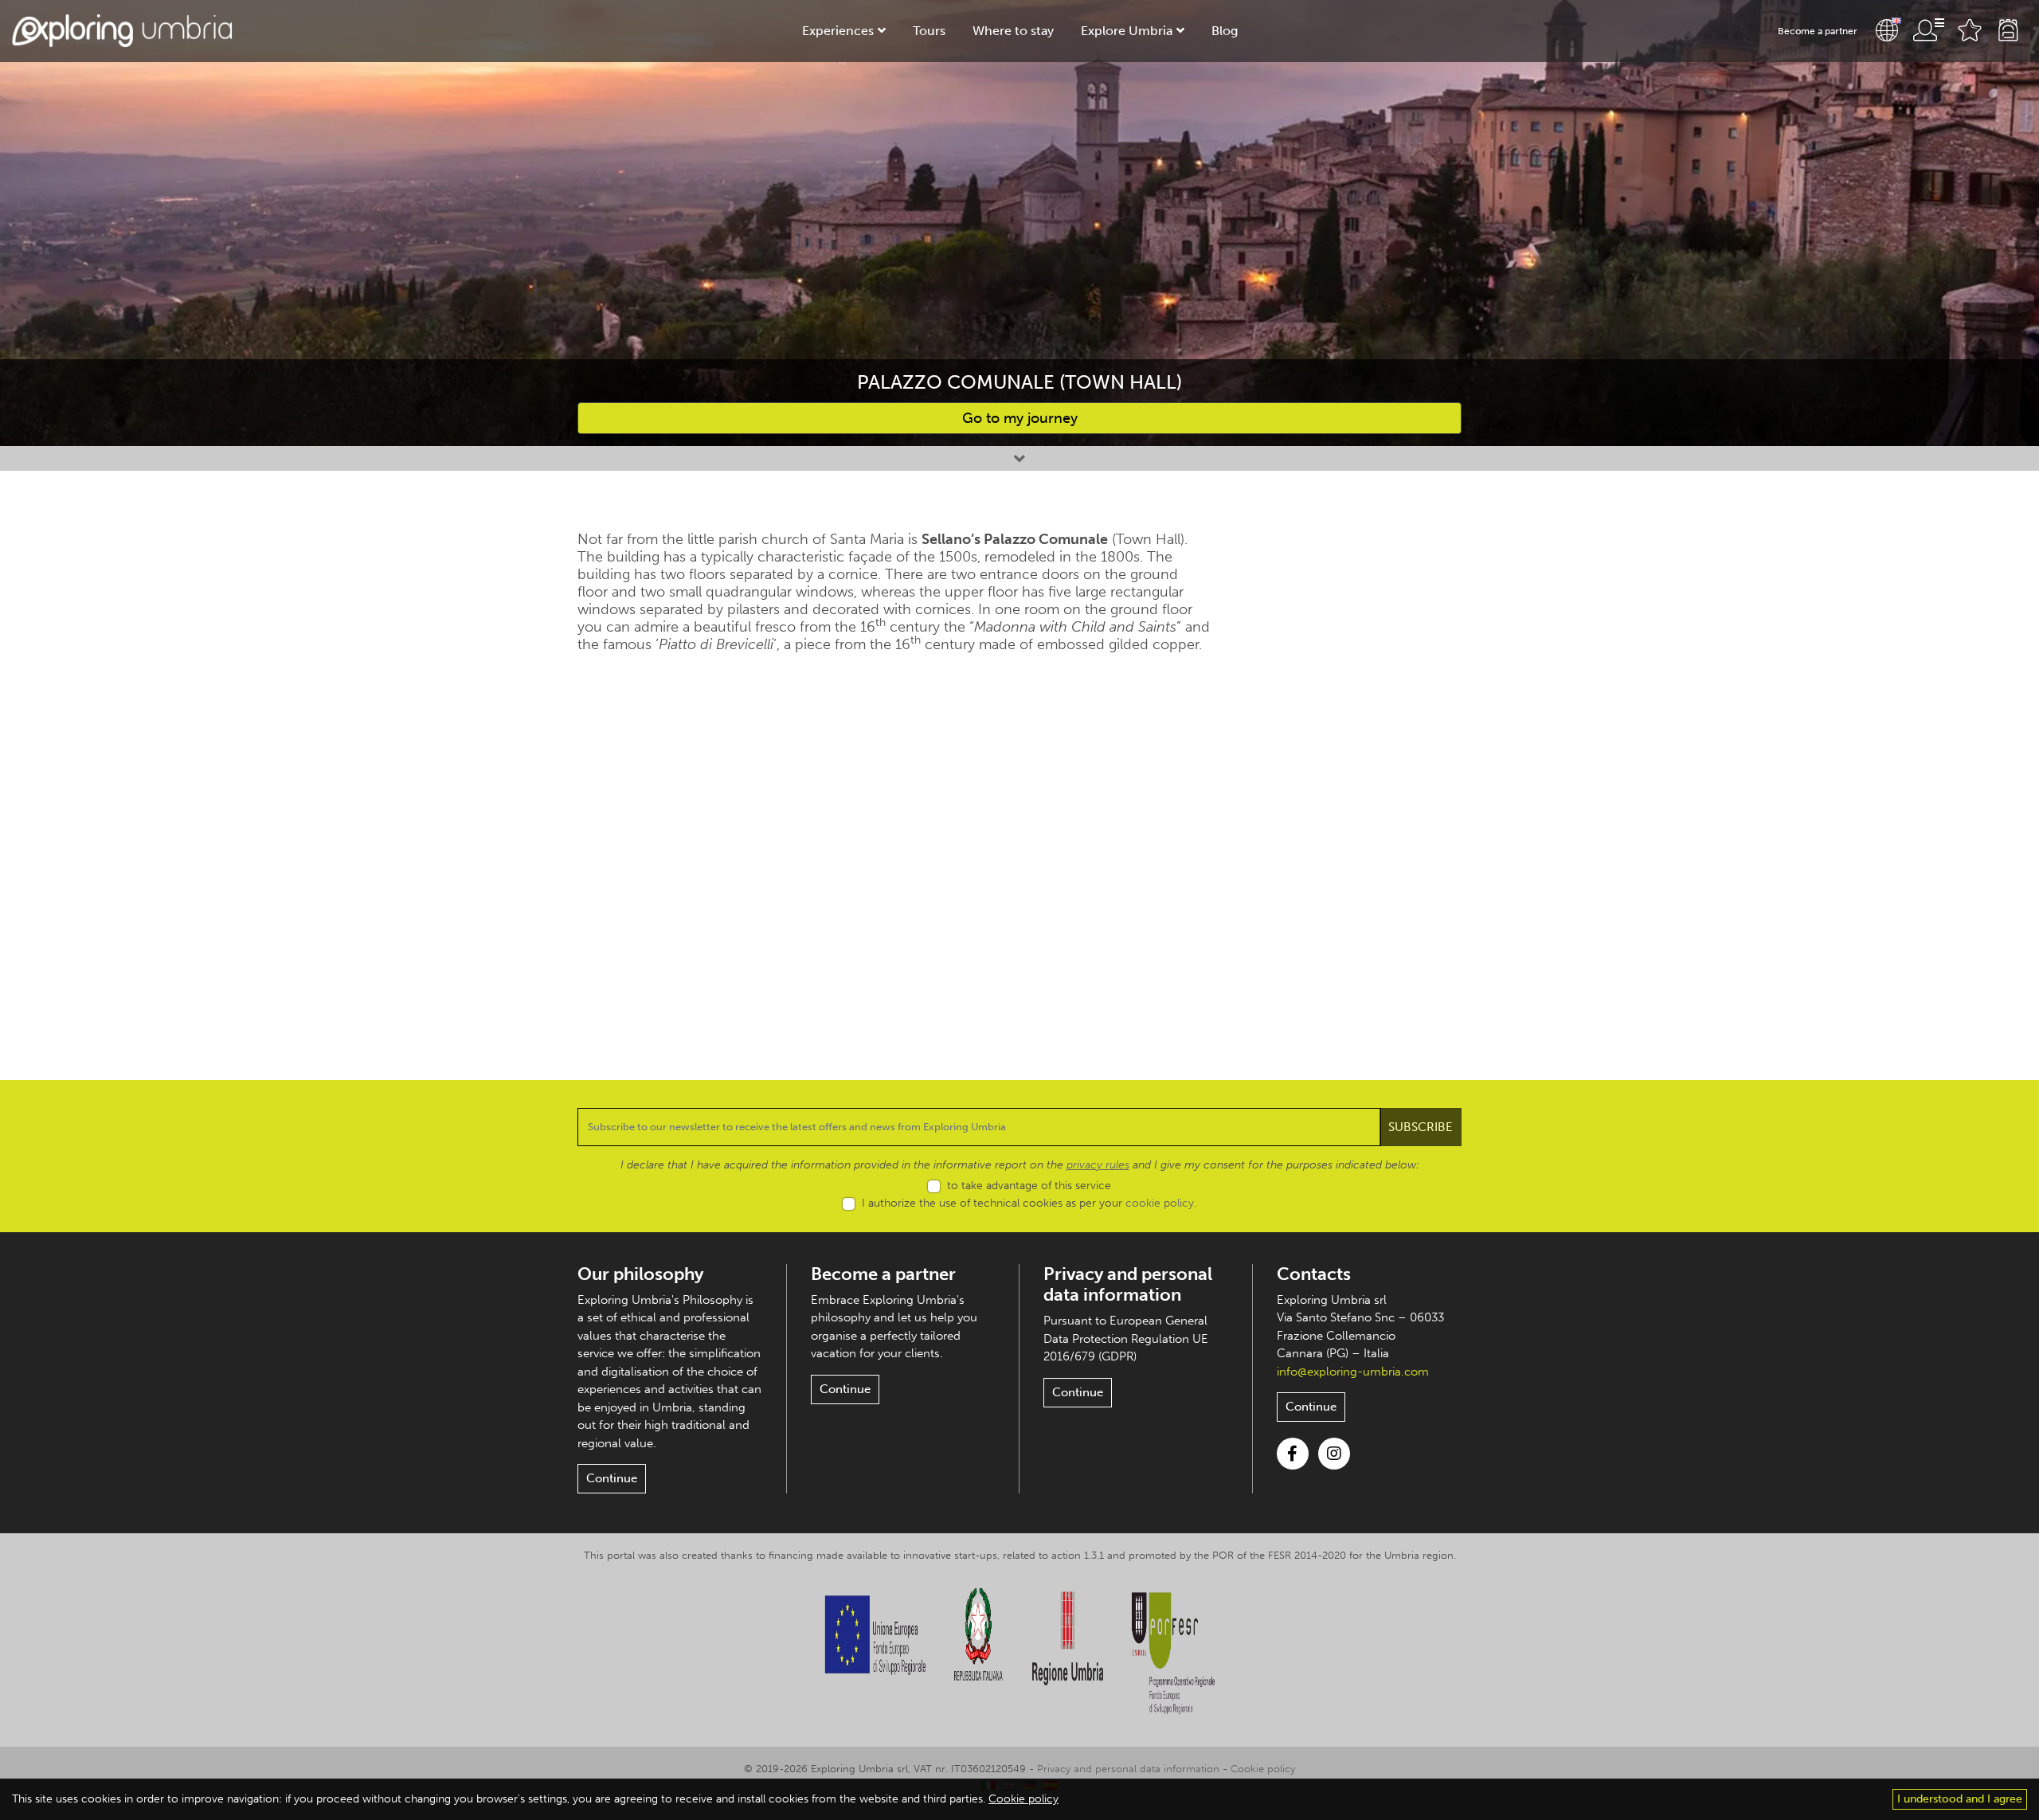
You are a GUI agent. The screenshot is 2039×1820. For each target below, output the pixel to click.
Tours (929, 31)
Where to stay (1013, 31)
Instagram (1334, 1454)
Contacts (1314, 1274)
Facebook (1293, 1454)
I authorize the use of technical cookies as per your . (1029, 1203)
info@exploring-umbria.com (1353, 1372)
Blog (1225, 31)
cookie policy (1160, 1203)
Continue (612, 1478)
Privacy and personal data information (1128, 1284)
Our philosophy (640, 1274)
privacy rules (1098, 1165)
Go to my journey (1020, 418)
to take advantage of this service (1029, 1186)
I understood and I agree (1960, 1799)
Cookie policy (1263, 1769)
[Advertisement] (1360, 769)
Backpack (2008, 30)
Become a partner (1818, 31)
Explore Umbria (1127, 31)
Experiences (838, 31)
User (1928, 30)
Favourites (1970, 30)
